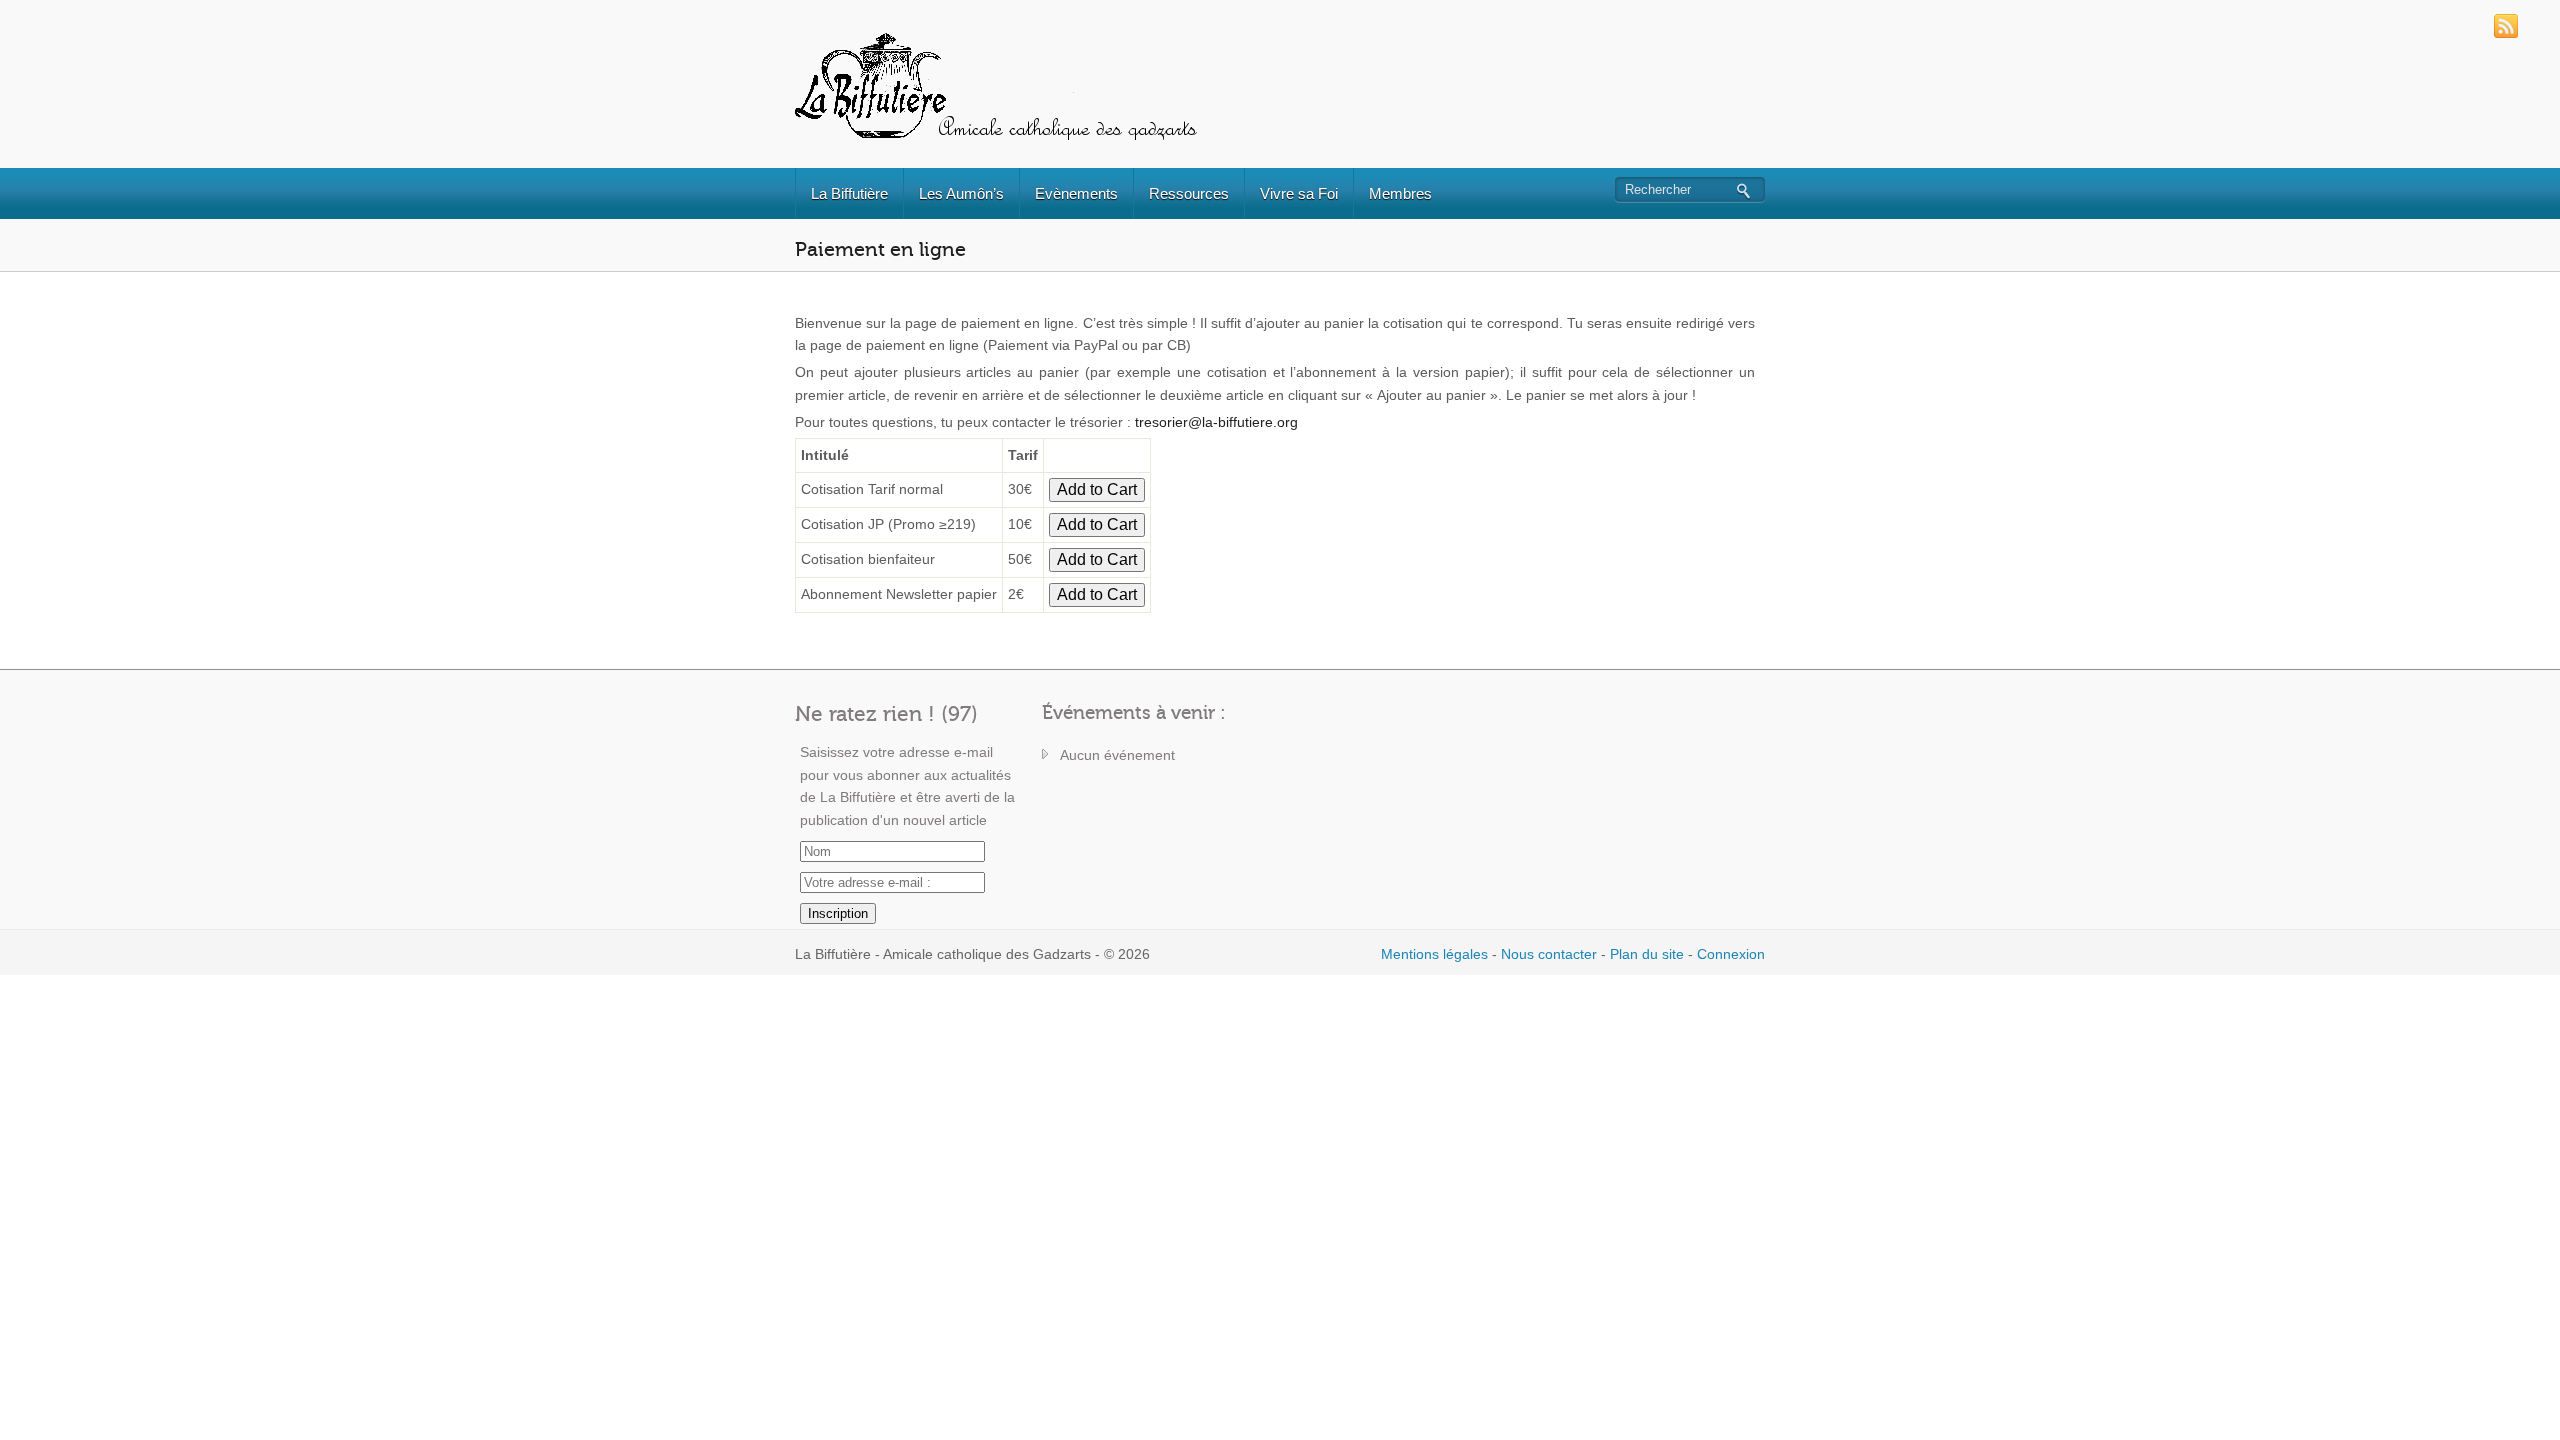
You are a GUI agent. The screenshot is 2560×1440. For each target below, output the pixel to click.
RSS (2506, 26)
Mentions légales (1434, 954)
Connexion (1731, 954)
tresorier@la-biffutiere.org (1216, 422)
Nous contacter (1549, 954)
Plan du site (1647, 954)
